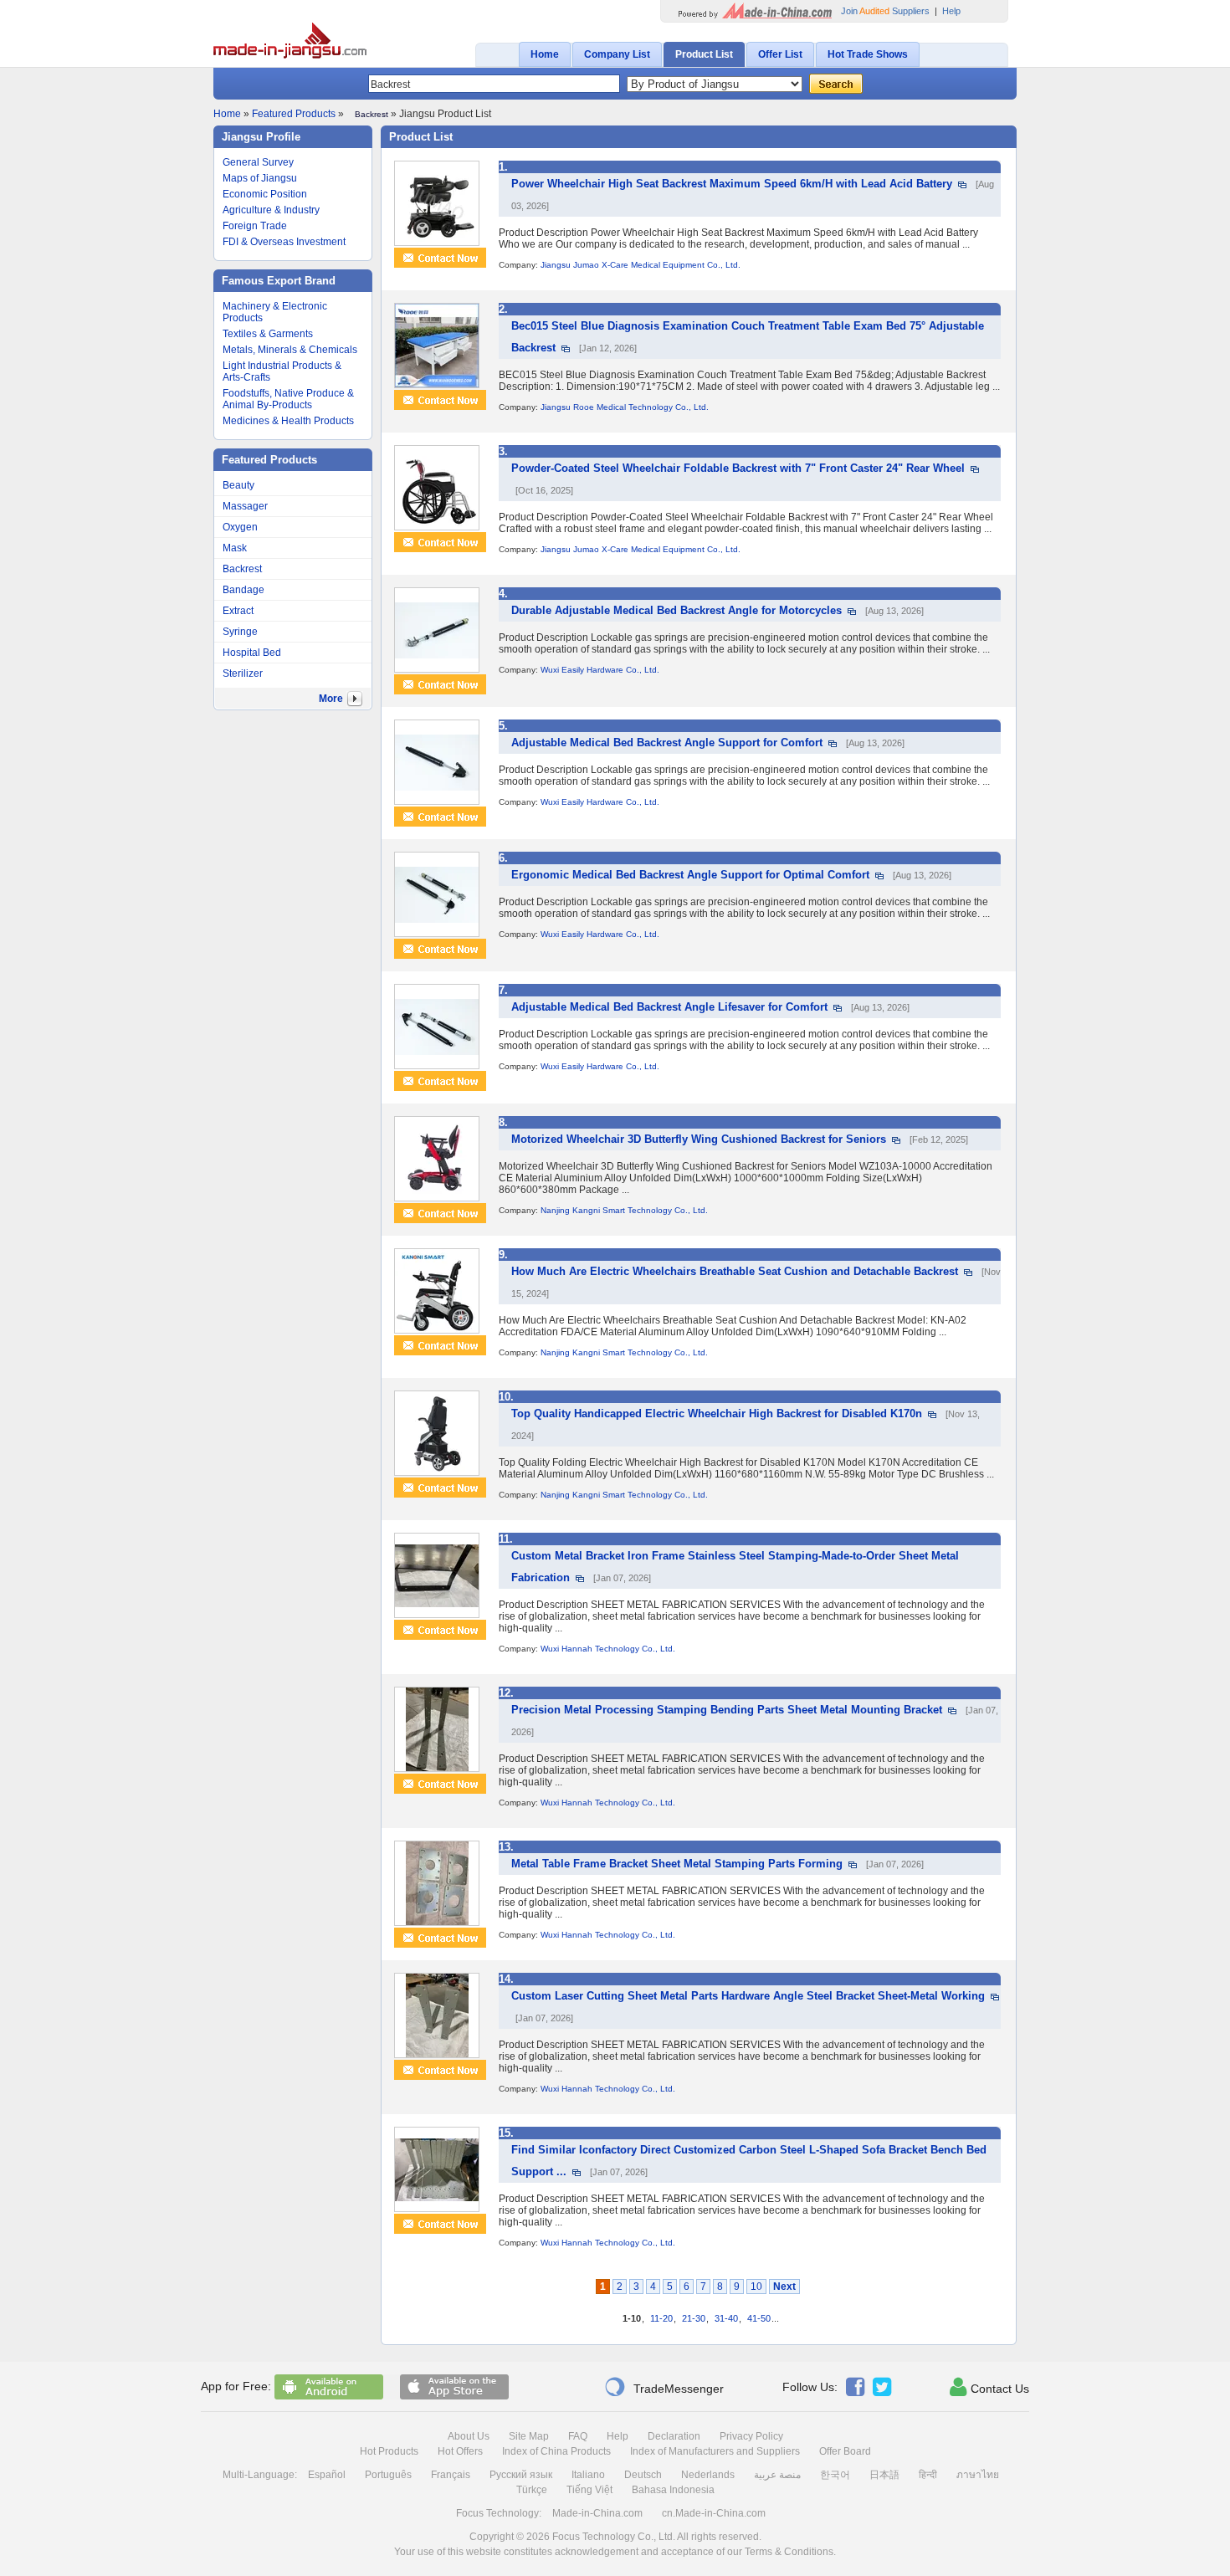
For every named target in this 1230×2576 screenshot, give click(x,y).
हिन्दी (928, 2475)
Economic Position (265, 194)
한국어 (835, 2475)
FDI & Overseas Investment (284, 242)
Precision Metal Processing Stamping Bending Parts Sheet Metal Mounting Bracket (727, 1710)
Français (451, 2475)
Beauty (238, 485)
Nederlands (708, 2475)
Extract (238, 611)
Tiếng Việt (589, 2490)
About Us (469, 2436)
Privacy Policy (751, 2436)
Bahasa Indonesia (673, 2490)
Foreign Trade (255, 226)
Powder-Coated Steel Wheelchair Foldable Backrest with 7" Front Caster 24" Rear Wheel (738, 468)
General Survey (258, 162)
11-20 (661, 2318)
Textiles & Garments (268, 334)
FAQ (578, 2436)
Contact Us (989, 2387)
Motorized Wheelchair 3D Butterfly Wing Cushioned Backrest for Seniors (699, 1139)
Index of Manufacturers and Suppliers (715, 2451)
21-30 (694, 2318)
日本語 (884, 2475)
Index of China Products (556, 2451)
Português (388, 2475)
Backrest (242, 569)
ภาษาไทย (978, 2475)
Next (784, 2287)
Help (951, 11)
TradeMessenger (664, 2387)
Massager (245, 506)
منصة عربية (777, 2475)
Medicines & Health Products (288, 421)
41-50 (759, 2318)
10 (756, 2287)
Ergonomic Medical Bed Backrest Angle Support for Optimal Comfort (690, 875)
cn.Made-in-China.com (714, 2513)
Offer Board (845, 2451)
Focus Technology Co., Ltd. (614, 2537)
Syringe (240, 632)
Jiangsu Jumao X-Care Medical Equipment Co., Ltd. (641, 265)
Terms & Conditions (789, 2552)
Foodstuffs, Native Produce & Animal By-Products (288, 399)
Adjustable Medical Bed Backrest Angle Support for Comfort (667, 743)
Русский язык (521, 2475)
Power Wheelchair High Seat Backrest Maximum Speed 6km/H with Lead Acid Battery (732, 184)
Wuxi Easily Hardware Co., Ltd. (600, 670)
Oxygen (240, 527)
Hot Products (389, 2451)
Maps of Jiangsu (260, 178)
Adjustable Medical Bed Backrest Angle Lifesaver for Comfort (669, 1007)
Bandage (243, 590)
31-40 (726, 2318)
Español (327, 2475)
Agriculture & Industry (271, 210)
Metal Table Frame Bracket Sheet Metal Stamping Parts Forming (677, 1864)
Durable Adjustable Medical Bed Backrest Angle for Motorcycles (676, 610)
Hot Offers (460, 2451)
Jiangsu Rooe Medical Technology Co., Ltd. (625, 407)
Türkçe (532, 2490)
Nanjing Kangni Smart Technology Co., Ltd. (624, 1210)
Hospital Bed (252, 653)
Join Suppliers (885, 11)
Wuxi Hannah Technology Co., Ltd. (608, 1649)
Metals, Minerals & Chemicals (290, 350)
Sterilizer (243, 673)
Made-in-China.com (597, 2513)
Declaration (674, 2436)
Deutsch (643, 2475)
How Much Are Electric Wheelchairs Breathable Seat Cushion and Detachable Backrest (735, 1271)
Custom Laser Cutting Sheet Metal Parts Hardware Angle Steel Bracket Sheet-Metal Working (748, 1996)
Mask (235, 548)
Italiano (588, 2475)
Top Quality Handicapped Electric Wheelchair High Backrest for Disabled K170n (717, 1413)
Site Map (529, 2436)
